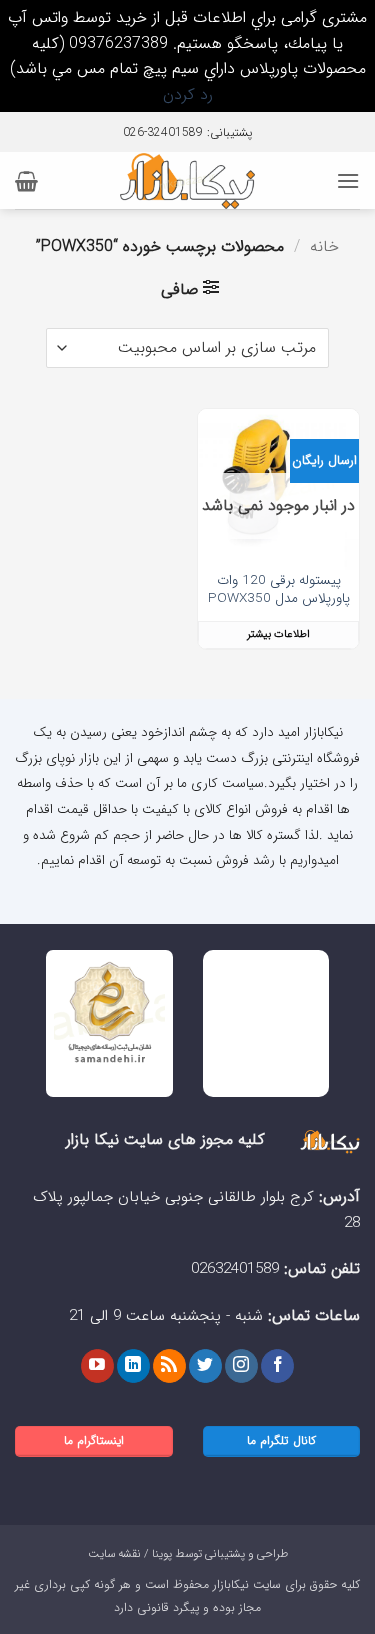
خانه (324, 246)
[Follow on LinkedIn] (133, 1366)
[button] (348, 180)
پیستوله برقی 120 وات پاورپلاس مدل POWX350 (279, 589)
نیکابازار (231, 1584)
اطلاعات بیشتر (278, 634)
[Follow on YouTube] (97, 1366)
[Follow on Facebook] (277, 1366)
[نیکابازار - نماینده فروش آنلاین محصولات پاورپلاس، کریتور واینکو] (187, 180)
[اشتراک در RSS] (169, 1366)
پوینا (162, 1554)
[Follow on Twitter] (205, 1366)
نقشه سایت (114, 1554)
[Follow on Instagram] (241, 1366)
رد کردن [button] (188, 94)
